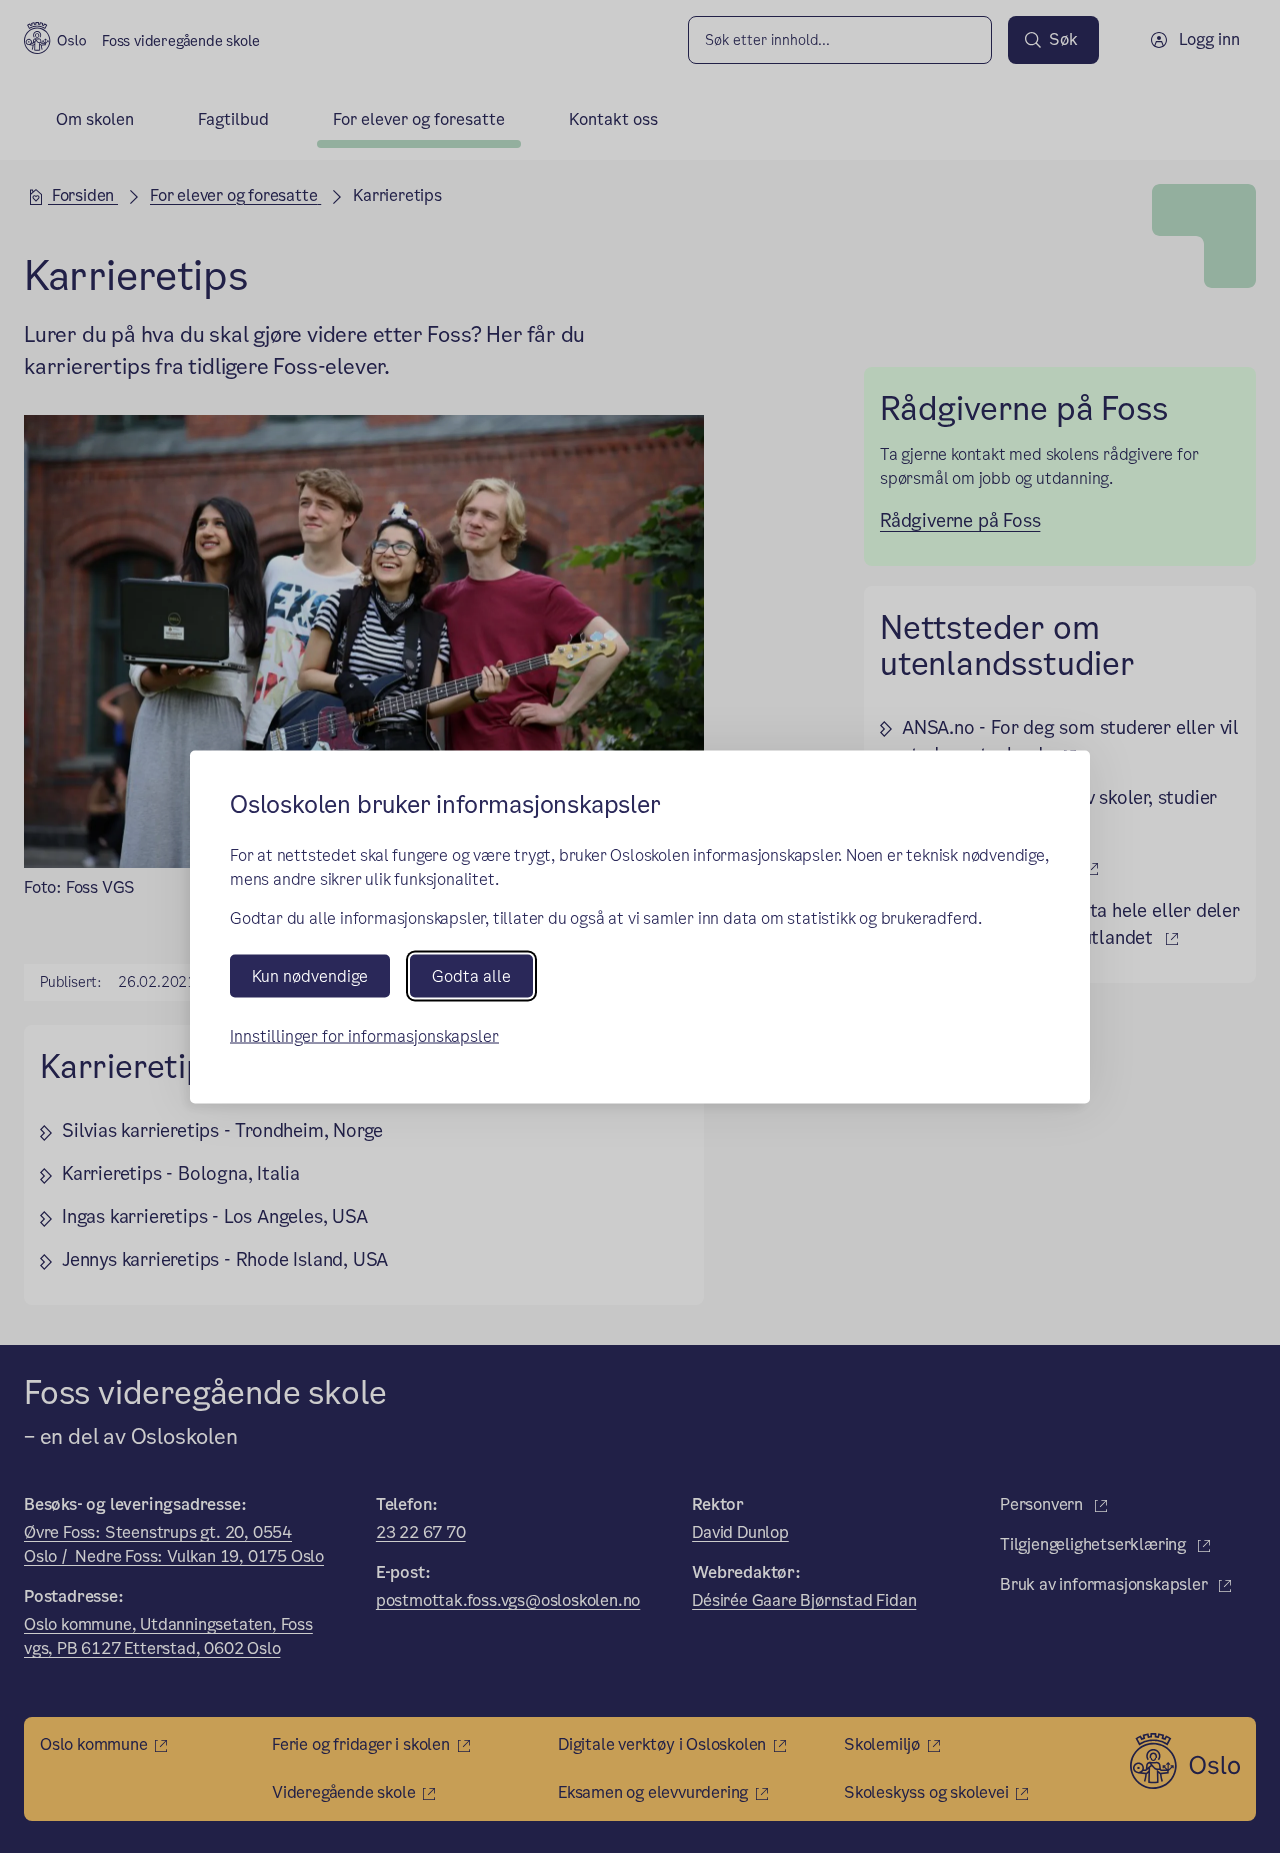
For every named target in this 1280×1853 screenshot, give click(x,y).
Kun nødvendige (310, 975)
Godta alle (471, 975)
